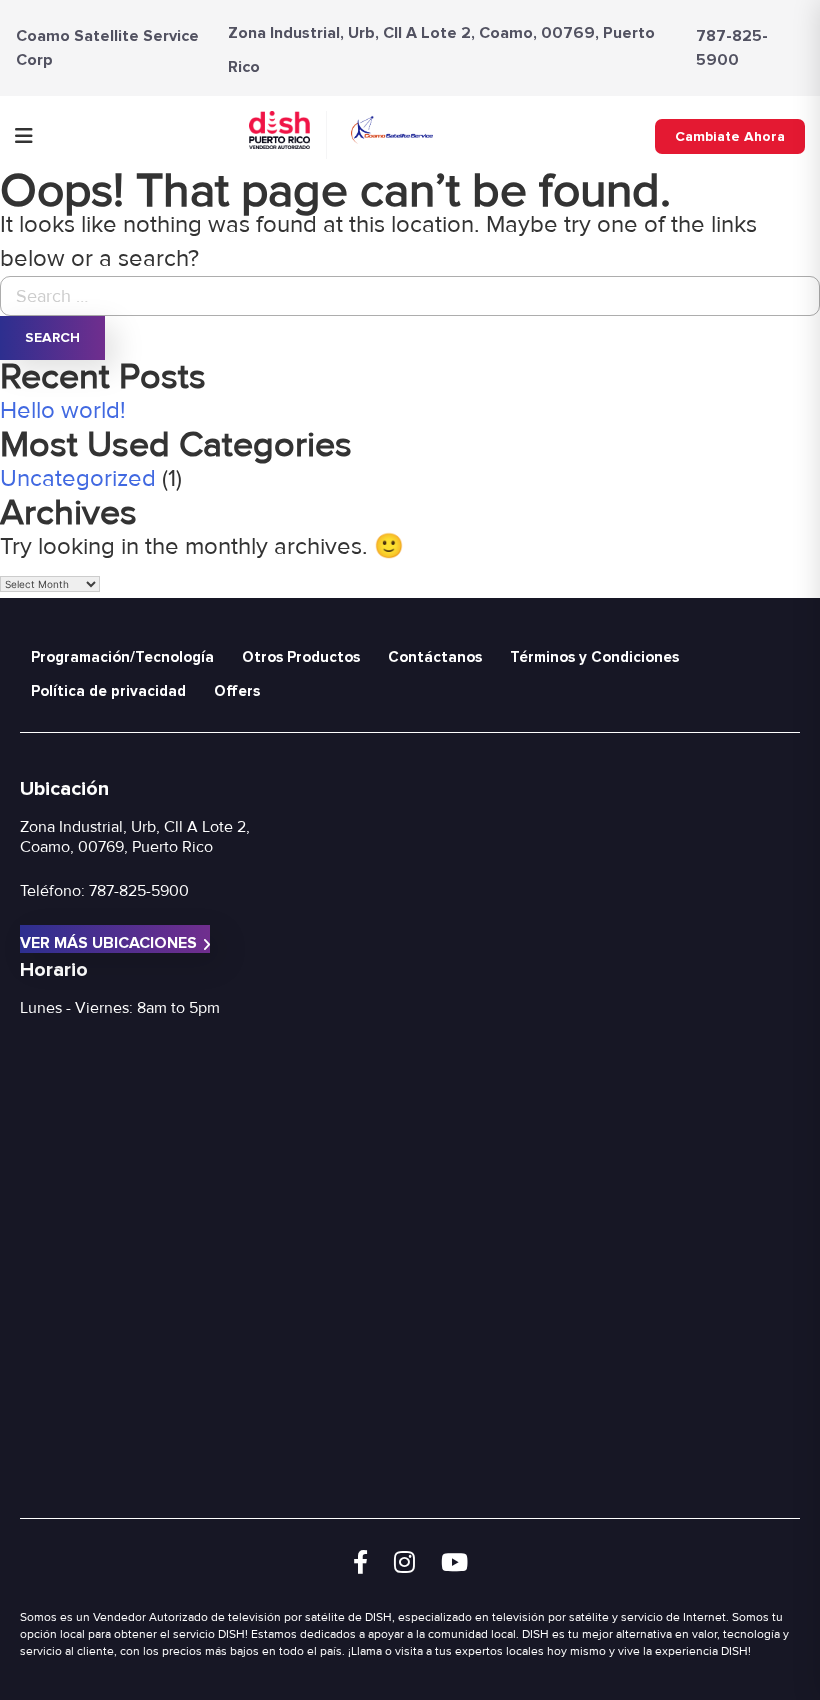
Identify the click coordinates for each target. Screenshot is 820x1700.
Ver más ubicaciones (108, 943)
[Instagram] (404, 1563)
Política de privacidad (108, 691)
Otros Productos (301, 657)
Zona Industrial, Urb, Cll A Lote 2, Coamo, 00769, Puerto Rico (135, 837)
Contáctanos (435, 657)
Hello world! (63, 410)
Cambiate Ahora (730, 136)
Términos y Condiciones (594, 657)
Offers (237, 691)
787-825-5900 (732, 48)
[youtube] (454, 1563)
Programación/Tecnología (122, 657)
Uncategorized (78, 478)
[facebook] (360, 1563)
